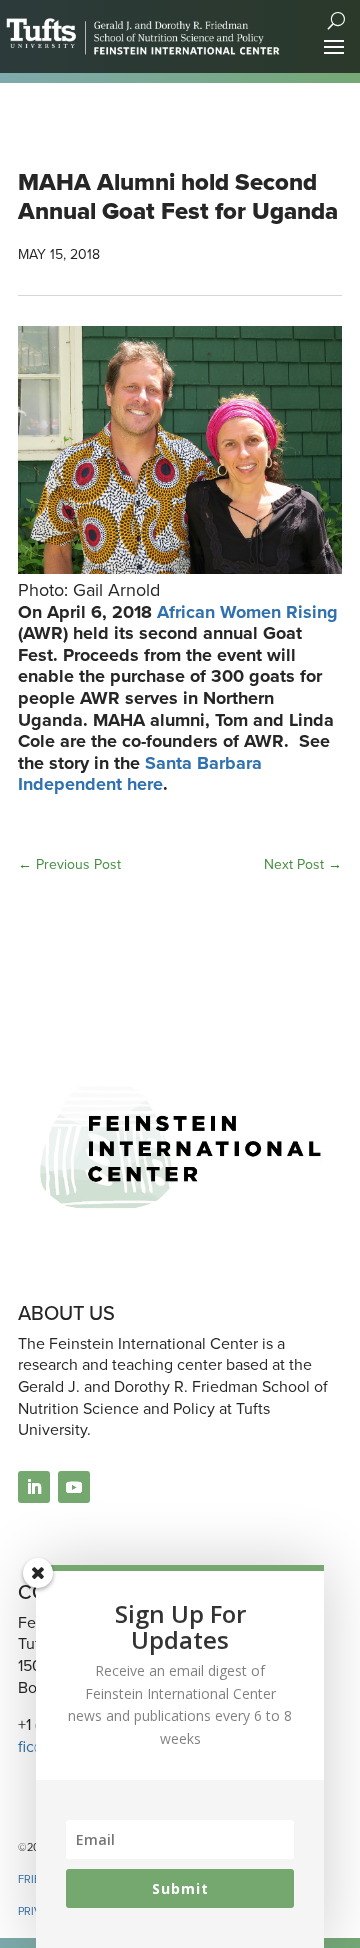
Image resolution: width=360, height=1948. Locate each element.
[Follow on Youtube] (74, 1487)
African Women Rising (247, 612)
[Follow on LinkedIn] (34, 1487)
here (145, 784)
